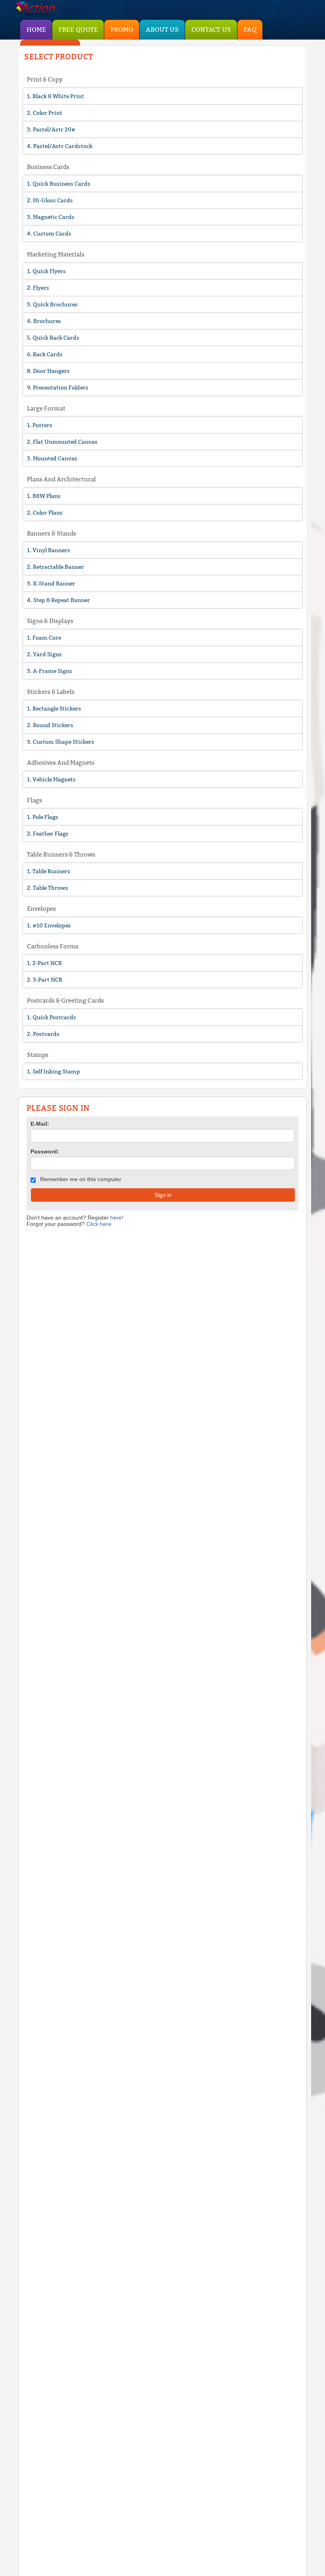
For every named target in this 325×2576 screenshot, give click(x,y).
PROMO (122, 29)
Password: (45, 1151)
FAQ (250, 29)
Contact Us (211, 29)
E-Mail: (40, 1124)
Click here (99, 1224)
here (116, 1218)
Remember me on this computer (80, 1179)
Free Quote (78, 29)
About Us (162, 29)
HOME (36, 29)
